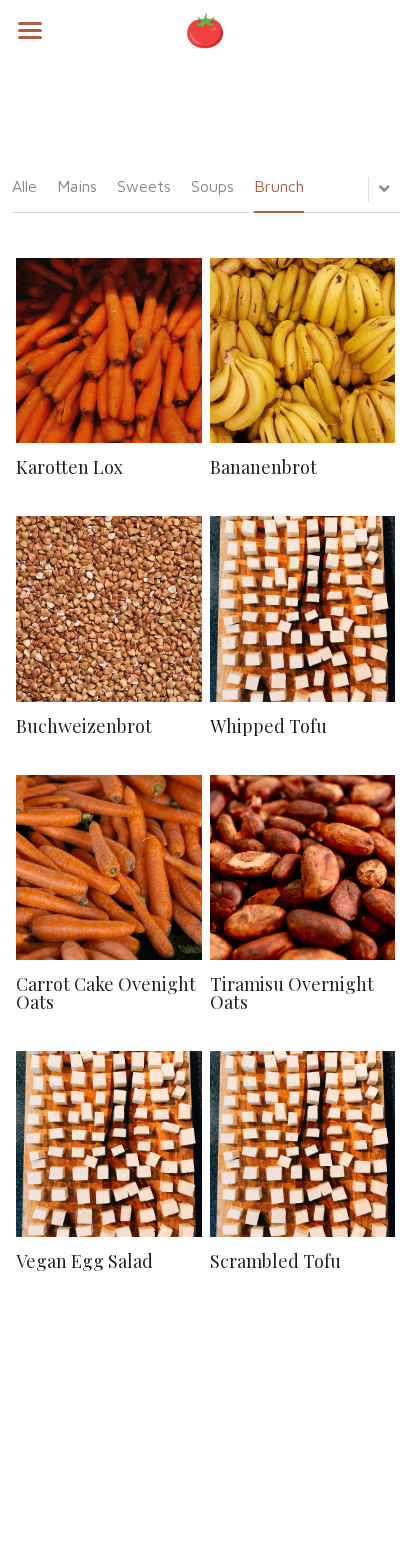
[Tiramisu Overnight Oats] (302, 867)
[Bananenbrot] (302, 350)
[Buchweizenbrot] (108, 608)
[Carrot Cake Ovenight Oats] (108, 867)
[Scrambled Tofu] (302, 1143)
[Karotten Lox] (108, 350)
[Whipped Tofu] (302, 608)
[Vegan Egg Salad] (108, 1143)
